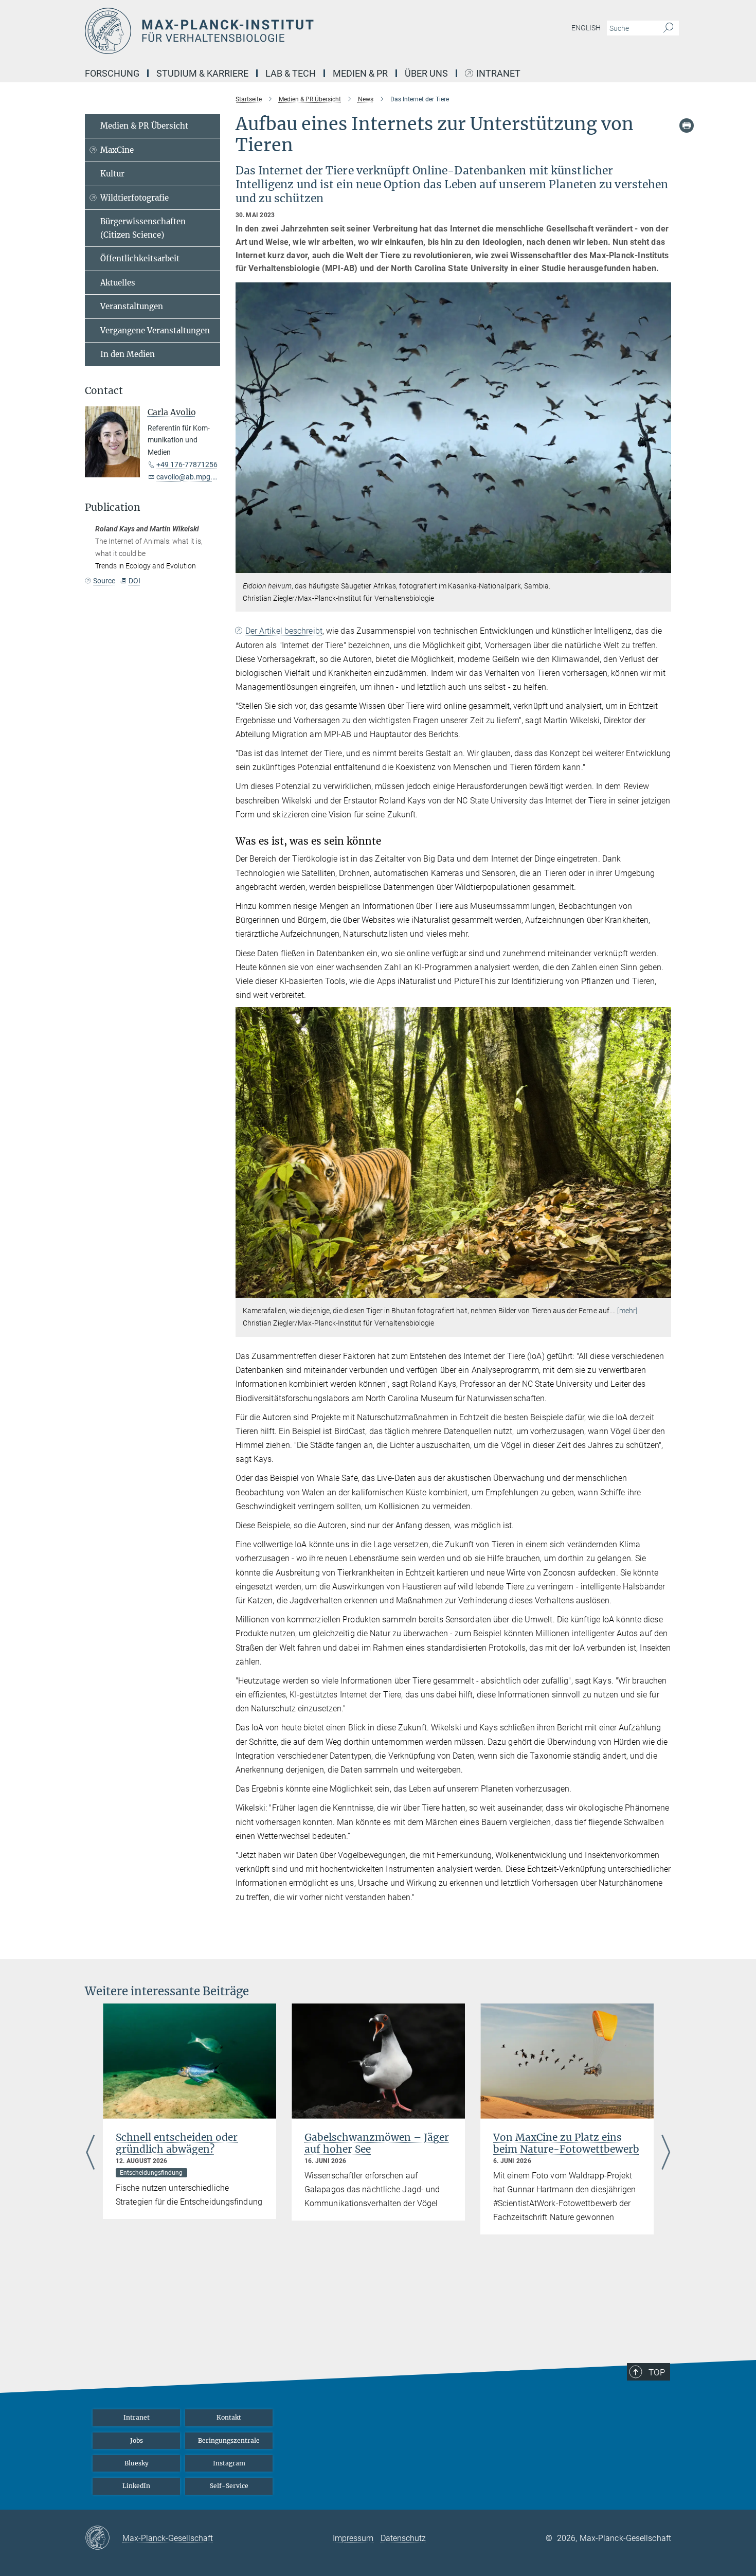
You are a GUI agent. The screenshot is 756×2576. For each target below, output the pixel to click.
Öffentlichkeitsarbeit (140, 258)
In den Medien (128, 354)
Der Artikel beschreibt (284, 631)
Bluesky (137, 2463)
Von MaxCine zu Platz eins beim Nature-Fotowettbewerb (566, 2143)
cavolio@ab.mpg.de (188, 477)
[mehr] (627, 1311)
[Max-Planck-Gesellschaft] (104, 2538)
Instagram (229, 2463)
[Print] (687, 126)
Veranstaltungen (132, 306)
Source (104, 581)
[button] (662, 566)
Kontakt (229, 2417)
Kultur (112, 174)
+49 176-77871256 (187, 464)
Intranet (498, 74)
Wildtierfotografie (134, 198)
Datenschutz (403, 2538)
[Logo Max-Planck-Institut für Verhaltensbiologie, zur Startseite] (278, 31)
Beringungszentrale (229, 2440)
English (586, 28)
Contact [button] (104, 391)
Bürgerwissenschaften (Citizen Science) (143, 228)
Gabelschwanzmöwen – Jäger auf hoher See (377, 2143)
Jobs (137, 2440)
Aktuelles (118, 283)
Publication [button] (113, 507)
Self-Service (229, 2486)
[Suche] (668, 28)
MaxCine (117, 150)
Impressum (353, 2538)
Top (657, 2372)
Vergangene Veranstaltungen (155, 330)
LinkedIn (136, 2486)
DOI (134, 581)
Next (666, 2153)
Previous (90, 2153)
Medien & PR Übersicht (144, 126)
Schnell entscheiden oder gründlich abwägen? (177, 2143)
